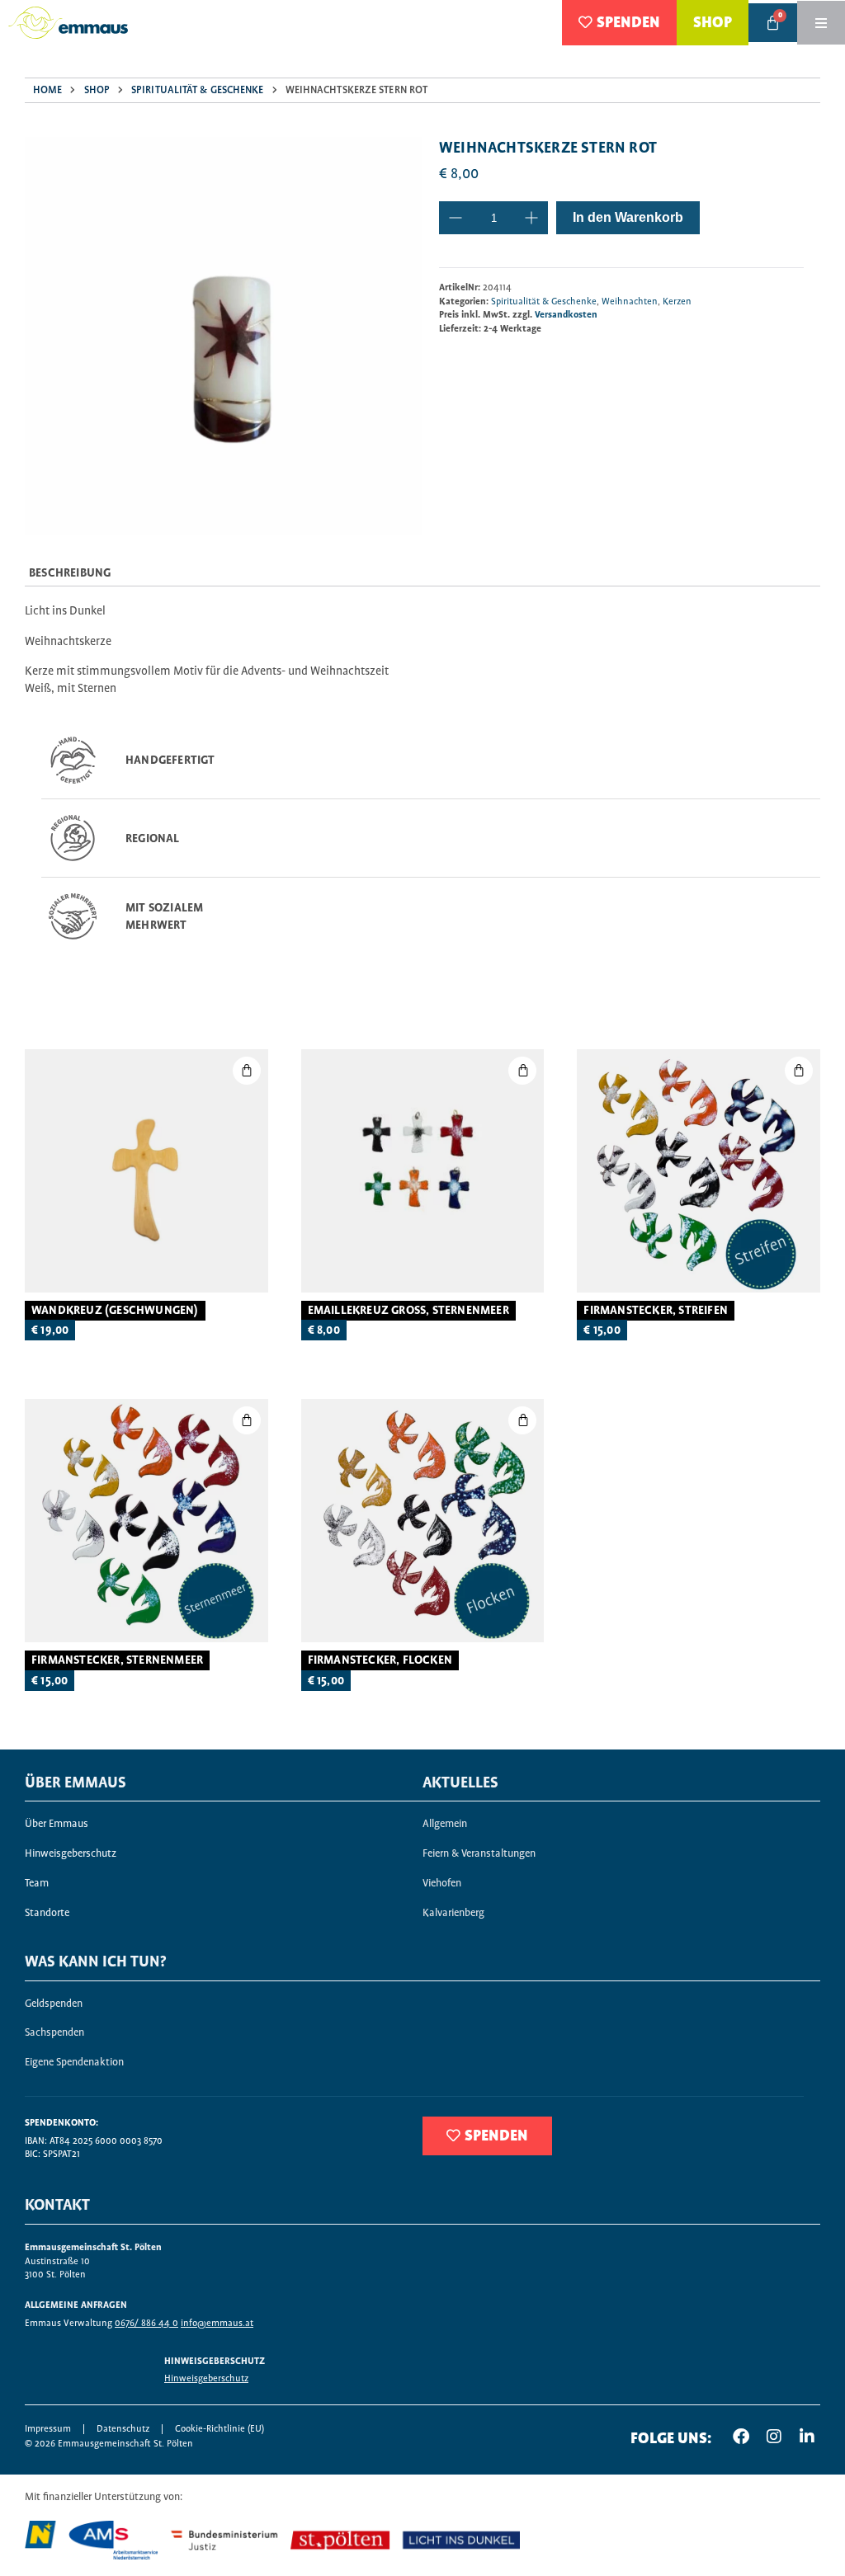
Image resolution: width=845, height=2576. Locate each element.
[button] (247, 1071)
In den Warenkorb (628, 217)
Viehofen (442, 1884)
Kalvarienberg (453, 1913)
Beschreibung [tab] (70, 573)
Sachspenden (54, 2033)
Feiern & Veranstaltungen (479, 1854)
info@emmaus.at (217, 2323)
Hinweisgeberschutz (71, 1854)
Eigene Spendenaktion (74, 2063)
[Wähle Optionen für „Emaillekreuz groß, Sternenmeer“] (522, 1071)
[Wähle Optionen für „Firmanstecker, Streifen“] (799, 1071)
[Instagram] (774, 2437)
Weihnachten (630, 301)
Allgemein (445, 1824)
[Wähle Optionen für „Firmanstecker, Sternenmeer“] (247, 1420)
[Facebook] (741, 2437)
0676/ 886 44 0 (146, 2323)
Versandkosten (566, 315)
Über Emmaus (57, 1824)
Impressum (48, 2429)
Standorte (47, 1913)
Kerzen (677, 301)
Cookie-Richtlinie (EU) (220, 2429)
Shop (97, 90)
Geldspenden (54, 2004)
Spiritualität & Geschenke (198, 90)
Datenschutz (123, 2429)
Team (37, 1884)
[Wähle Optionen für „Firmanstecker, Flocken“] (522, 1420)
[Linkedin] (807, 2437)
